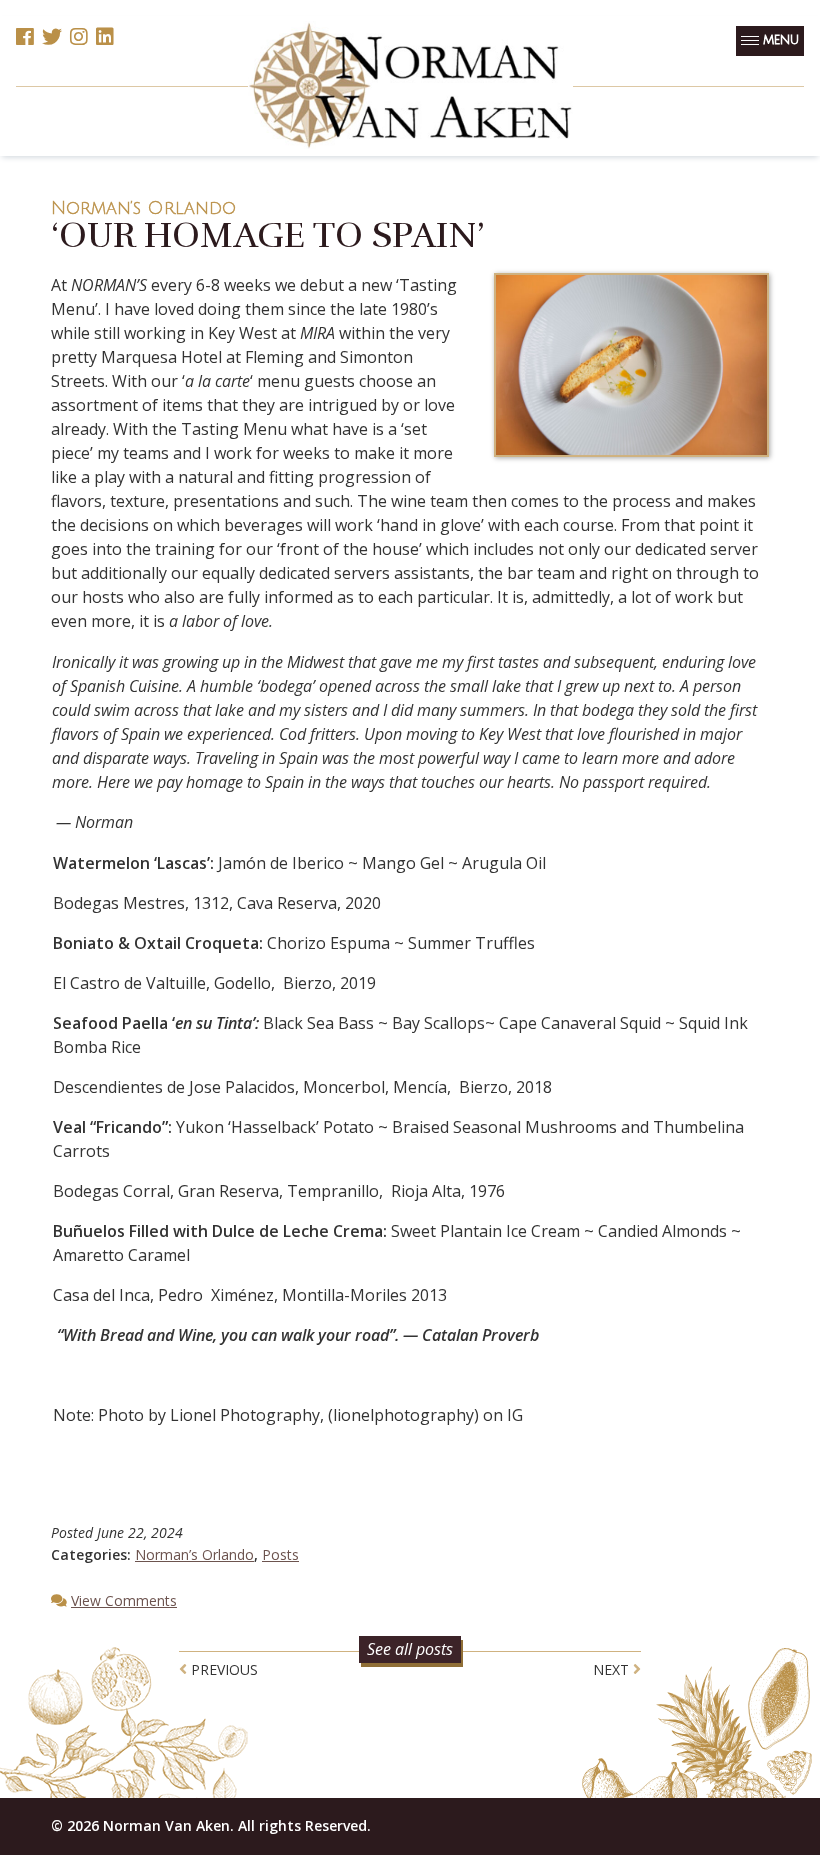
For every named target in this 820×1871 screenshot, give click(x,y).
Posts (280, 1554)
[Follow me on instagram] (79, 38)
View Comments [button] (124, 1600)
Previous (222, 1669)
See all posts (410, 1649)
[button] (770, 41)
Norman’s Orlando (143, 208)
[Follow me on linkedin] (105, 38)
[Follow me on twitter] (52, 38)
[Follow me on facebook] (25, 38)
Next (613, 1669)
